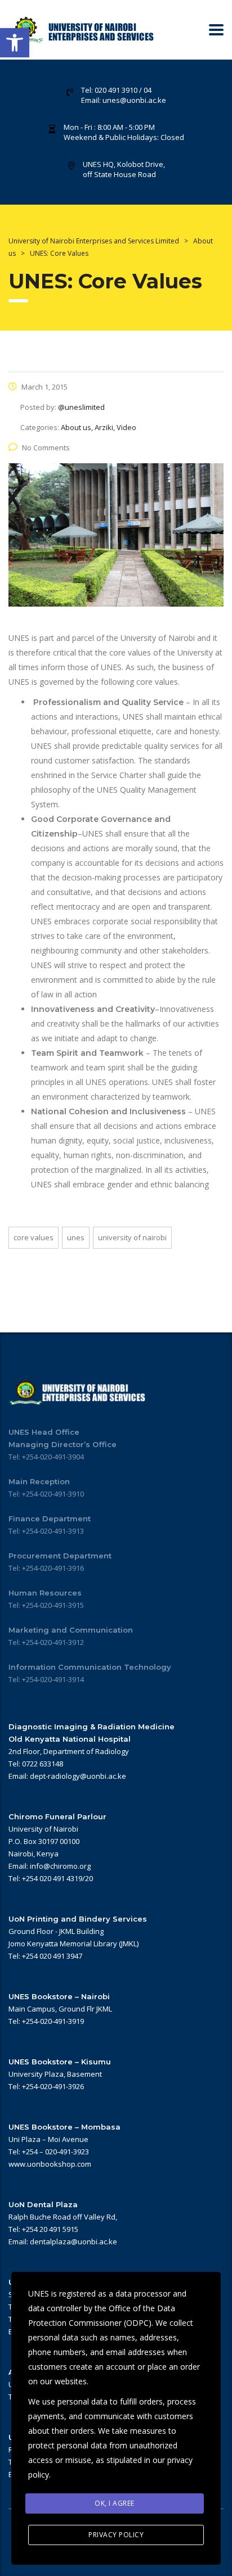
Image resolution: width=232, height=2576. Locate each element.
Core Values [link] (34, 1237)
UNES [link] (76, 1237)
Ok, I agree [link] (115, 2503)
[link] (15, 43)
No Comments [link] (46, 448)
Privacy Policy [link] (116, 2535)
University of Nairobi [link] (132, 1237)
